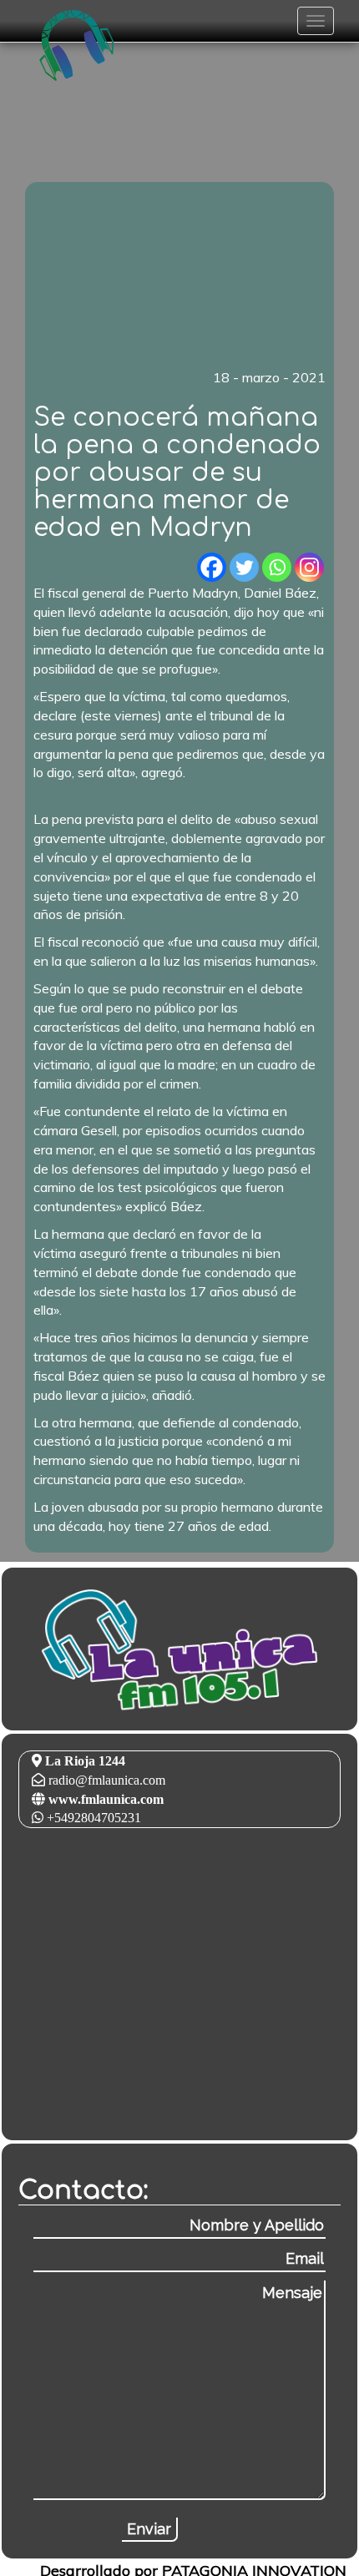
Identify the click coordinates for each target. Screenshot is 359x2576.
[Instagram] (309, 567)
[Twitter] (244, 567)
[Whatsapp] (277, 567)
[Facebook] (212, 567)
